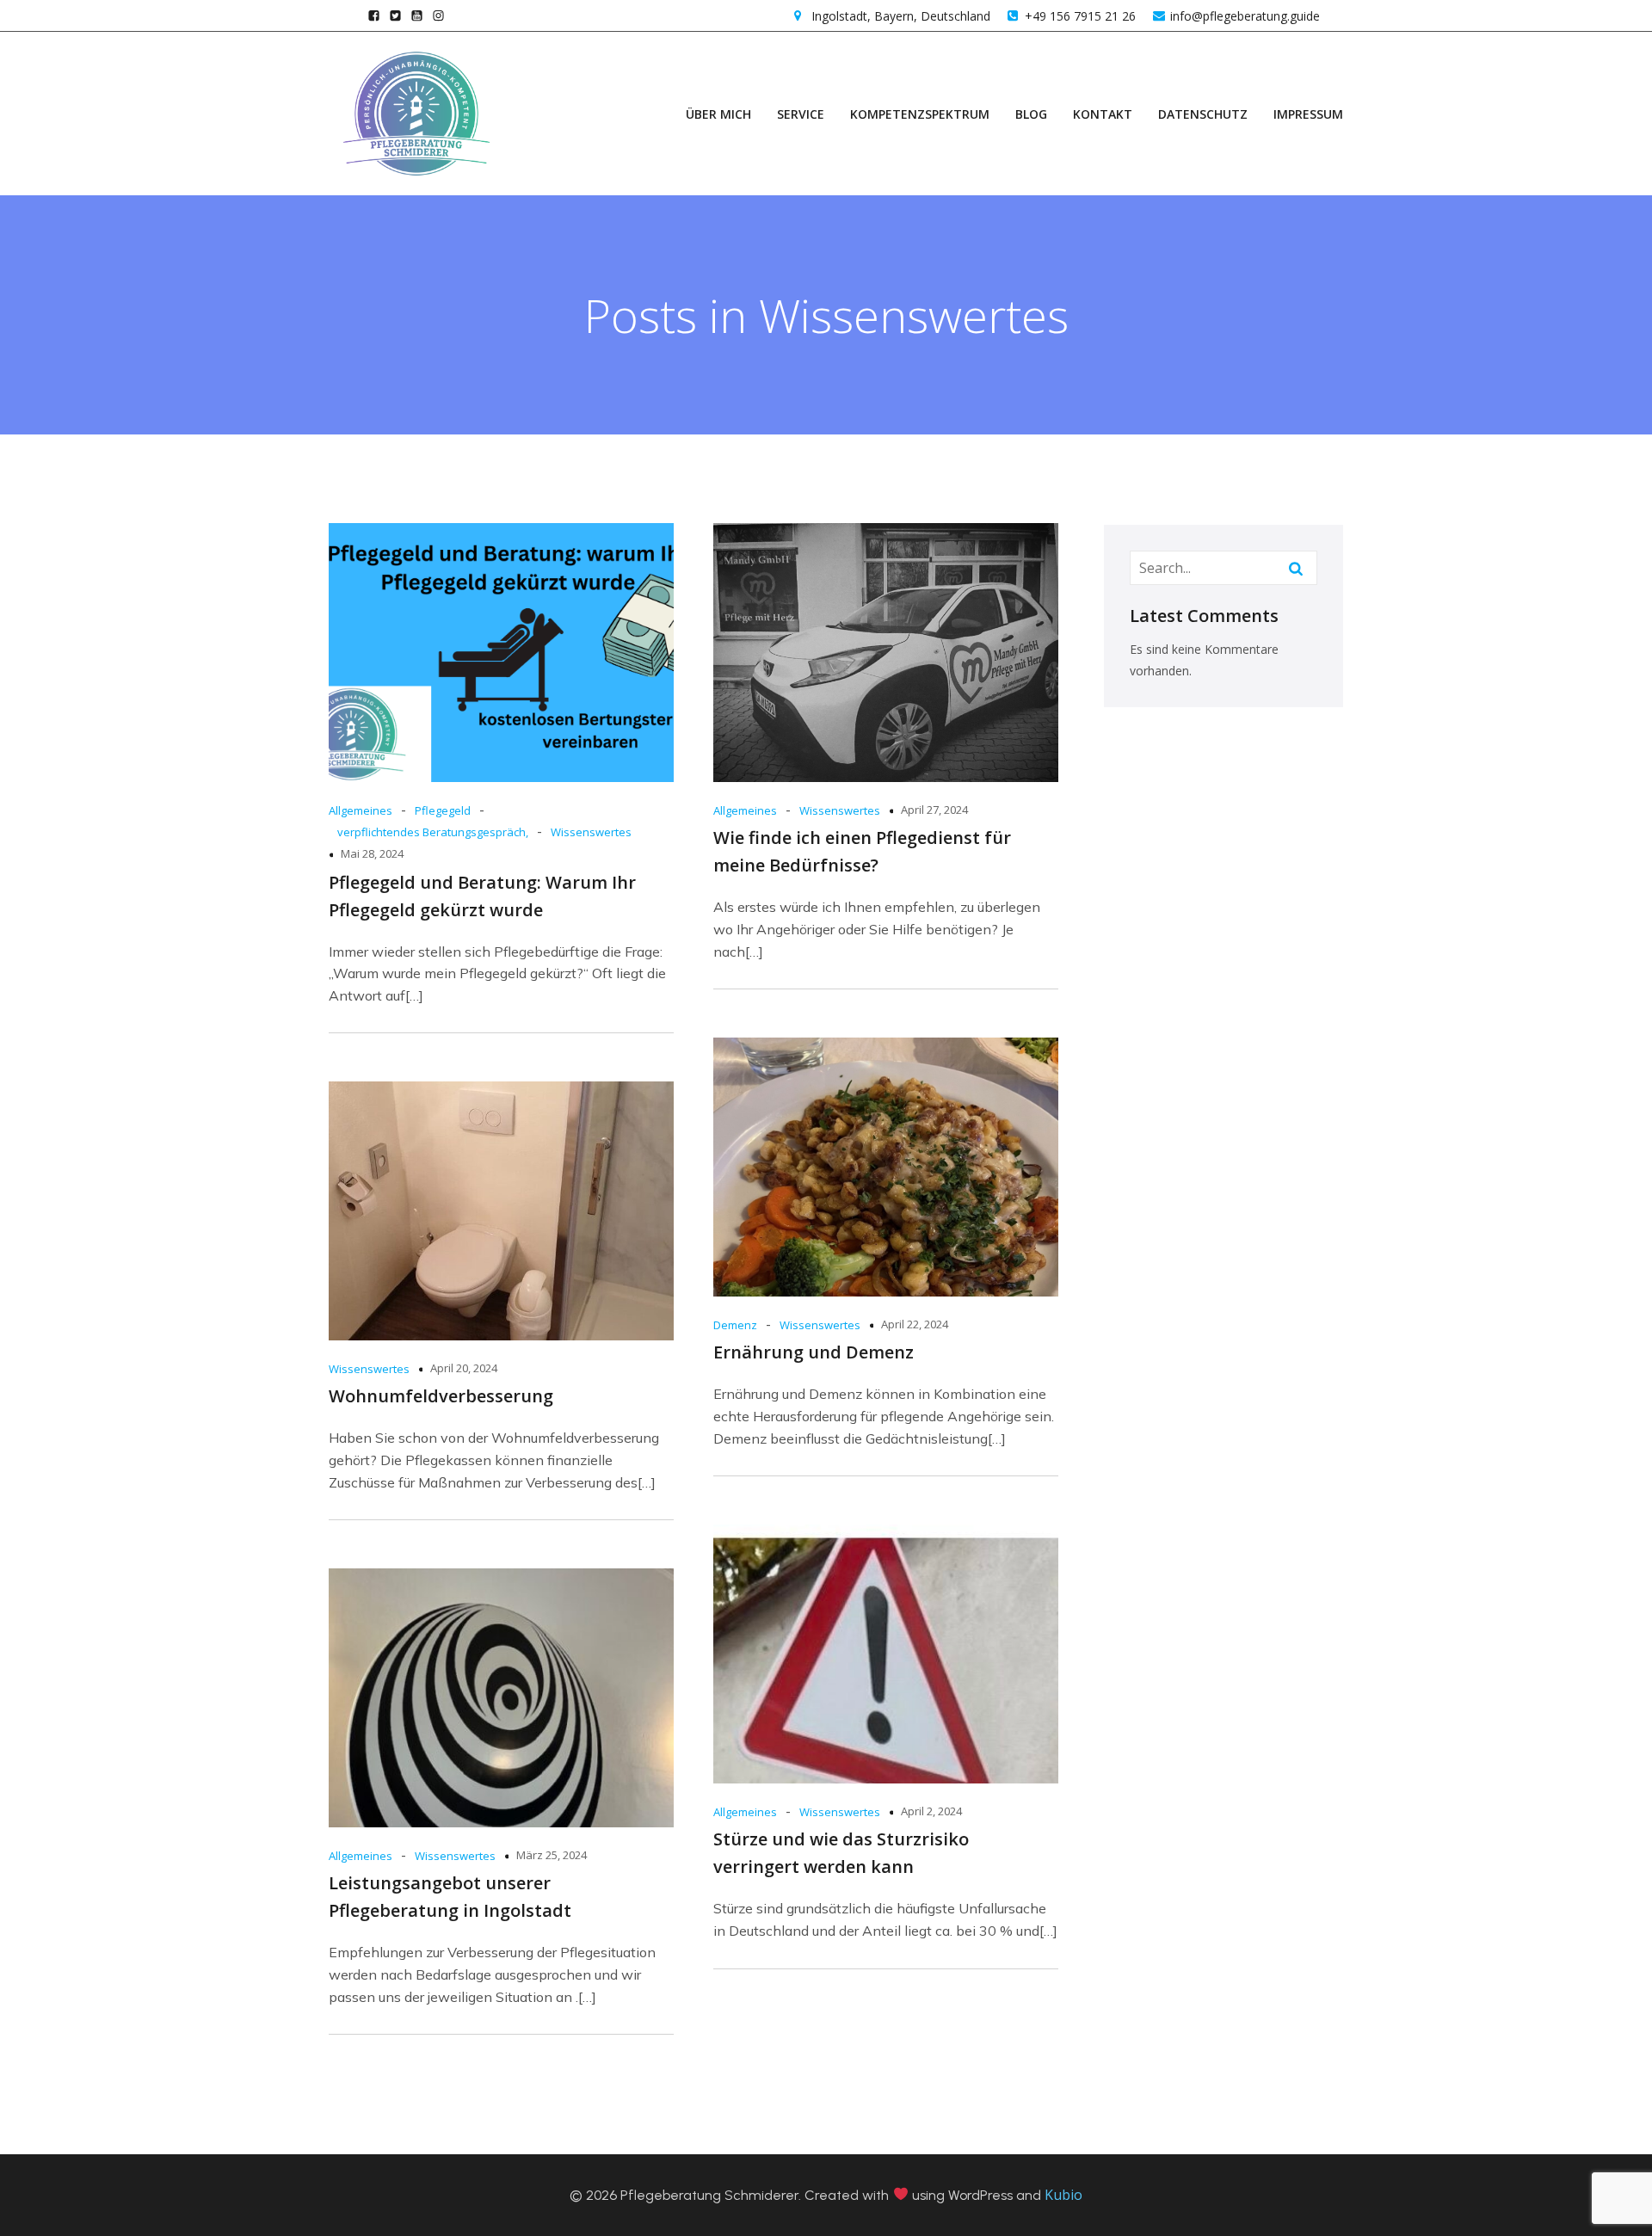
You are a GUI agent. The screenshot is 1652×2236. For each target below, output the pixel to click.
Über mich (718, 114)
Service (801, 114)
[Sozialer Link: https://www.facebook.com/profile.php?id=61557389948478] (374, 15)
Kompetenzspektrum (920, 114)
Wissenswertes (591, 832)
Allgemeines (361, 810)
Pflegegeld (443, 810)
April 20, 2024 (464, 1368)
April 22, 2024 (915, 1324)
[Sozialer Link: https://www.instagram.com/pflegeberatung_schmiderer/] (438, 15)
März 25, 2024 (552, 1855)
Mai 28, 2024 (372, 853)
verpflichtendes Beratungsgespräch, (433, 832)
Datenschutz (1203, 114)
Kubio (1063, 2195)
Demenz (735, 1325)
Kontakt (1103, 114)
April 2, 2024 (931, 1811)
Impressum (1308, 114)
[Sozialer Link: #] (395, 15)
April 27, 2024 (934, 810)
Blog (1031, 114)
